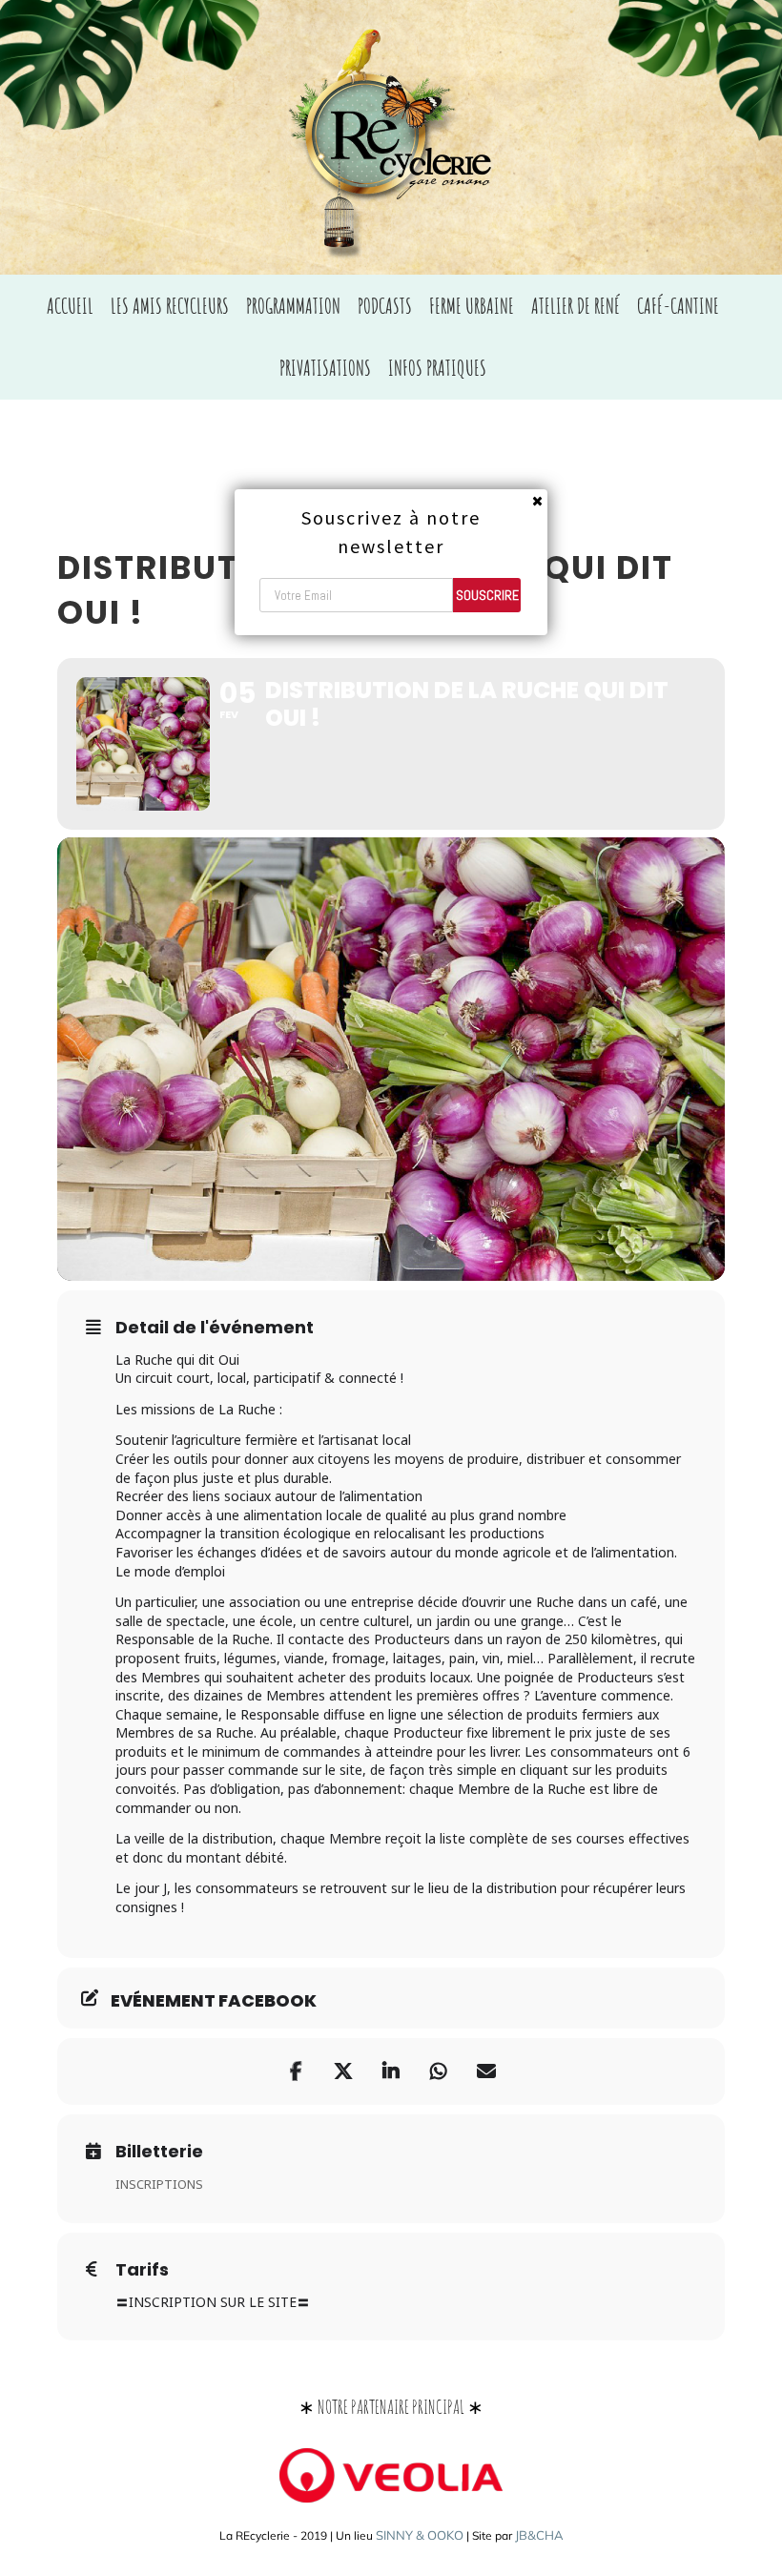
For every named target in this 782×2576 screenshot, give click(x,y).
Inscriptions (159, 2184)
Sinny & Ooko (420, 2535)
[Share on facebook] (296, 2071)
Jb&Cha (539, 2535)
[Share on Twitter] (343, 2071)
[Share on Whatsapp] (439, 2071)
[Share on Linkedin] (391, 2071)
